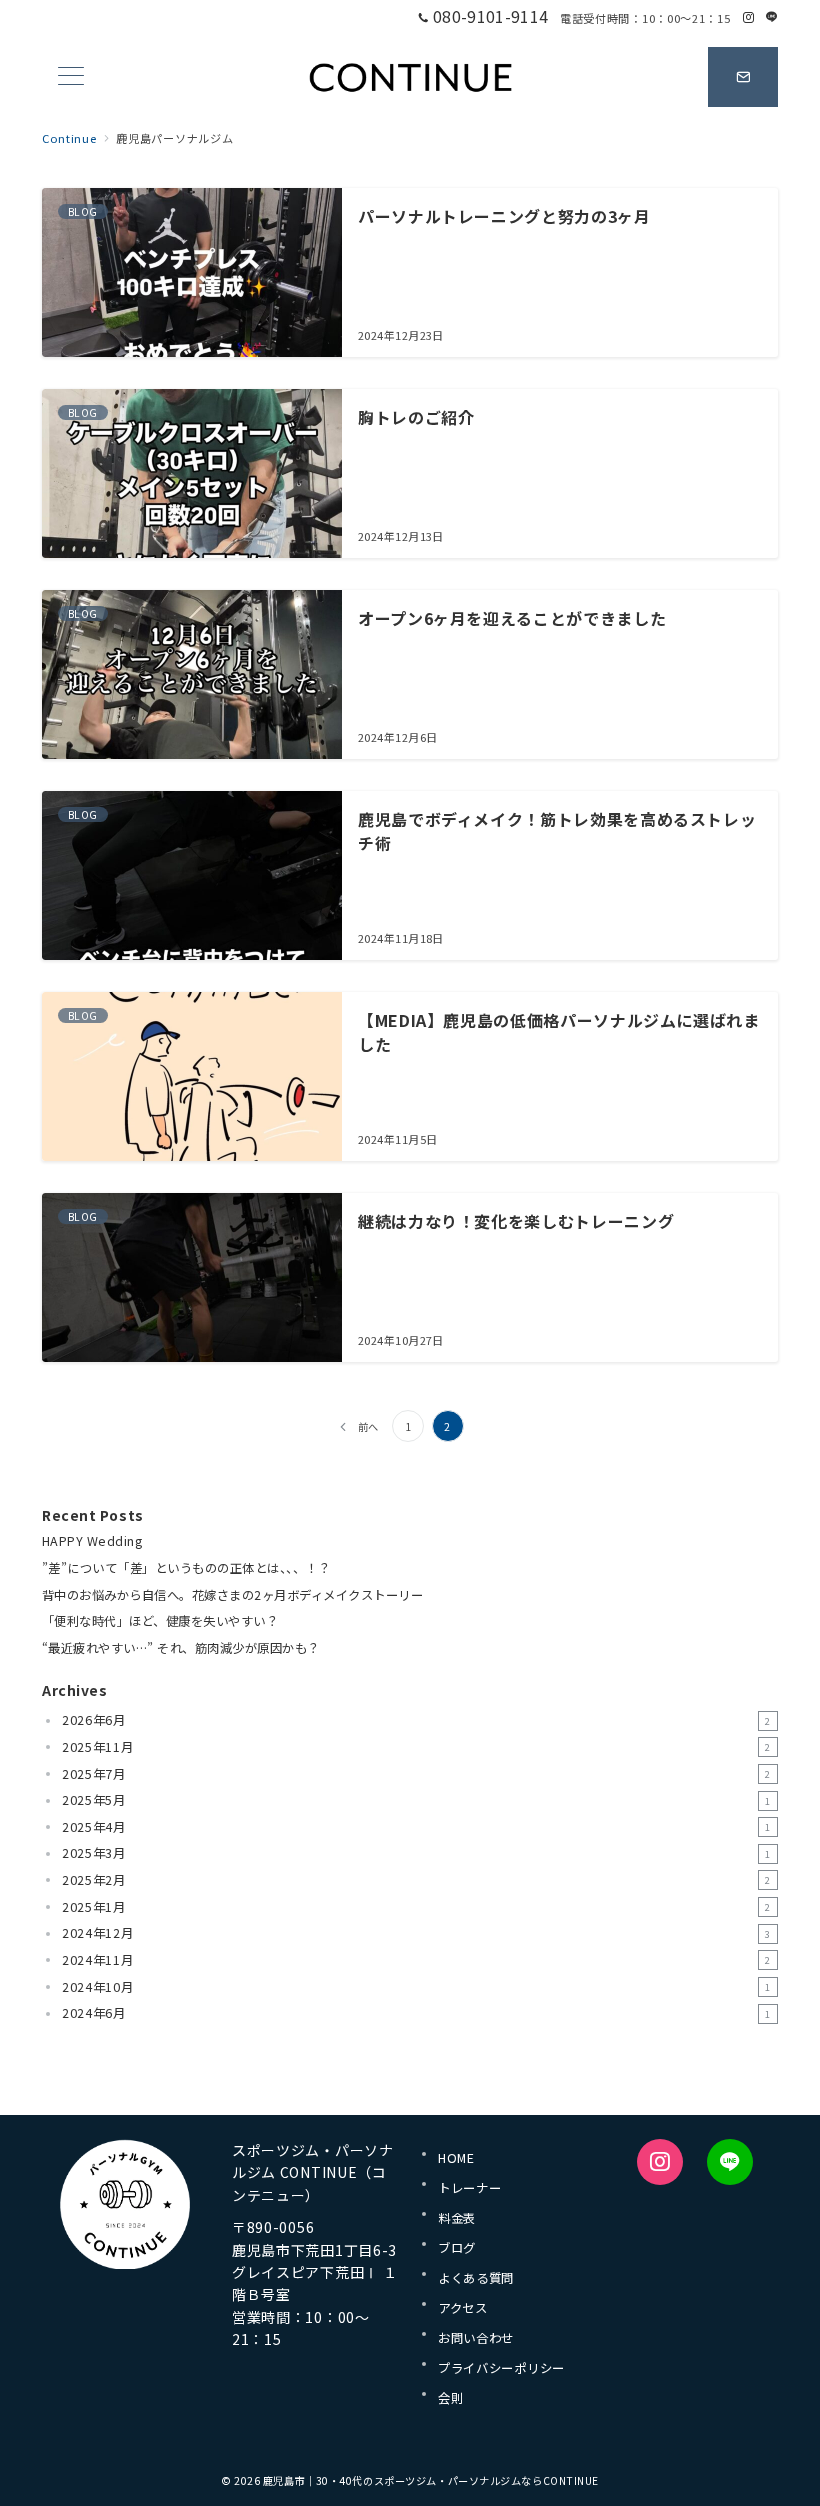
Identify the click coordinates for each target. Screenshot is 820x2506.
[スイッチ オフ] (743, 77)
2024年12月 (416, 1933)
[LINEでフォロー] (772, 17)
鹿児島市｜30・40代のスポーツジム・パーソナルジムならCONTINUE (431, 2480)
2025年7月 (416, 1774)
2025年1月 (416, 1907)
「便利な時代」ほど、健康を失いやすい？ (160, 1621)
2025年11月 (416, 1747)
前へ (368, 1426)
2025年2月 (416, 1880)
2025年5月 (416, 1800)
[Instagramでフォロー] (749, 17)
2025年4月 (416, 1827)
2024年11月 (416, 1960)
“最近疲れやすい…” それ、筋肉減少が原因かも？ (181, 1648)
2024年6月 (416, 2013)
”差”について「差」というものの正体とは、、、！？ (186, 1568)
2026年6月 (416, 1720)
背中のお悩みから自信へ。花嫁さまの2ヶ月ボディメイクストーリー (232, 1595)
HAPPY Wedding (92, 1541)
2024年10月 (416, 1987)
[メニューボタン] (71, 77)
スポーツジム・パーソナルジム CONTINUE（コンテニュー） (313, 2172)
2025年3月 (416, 1853)
